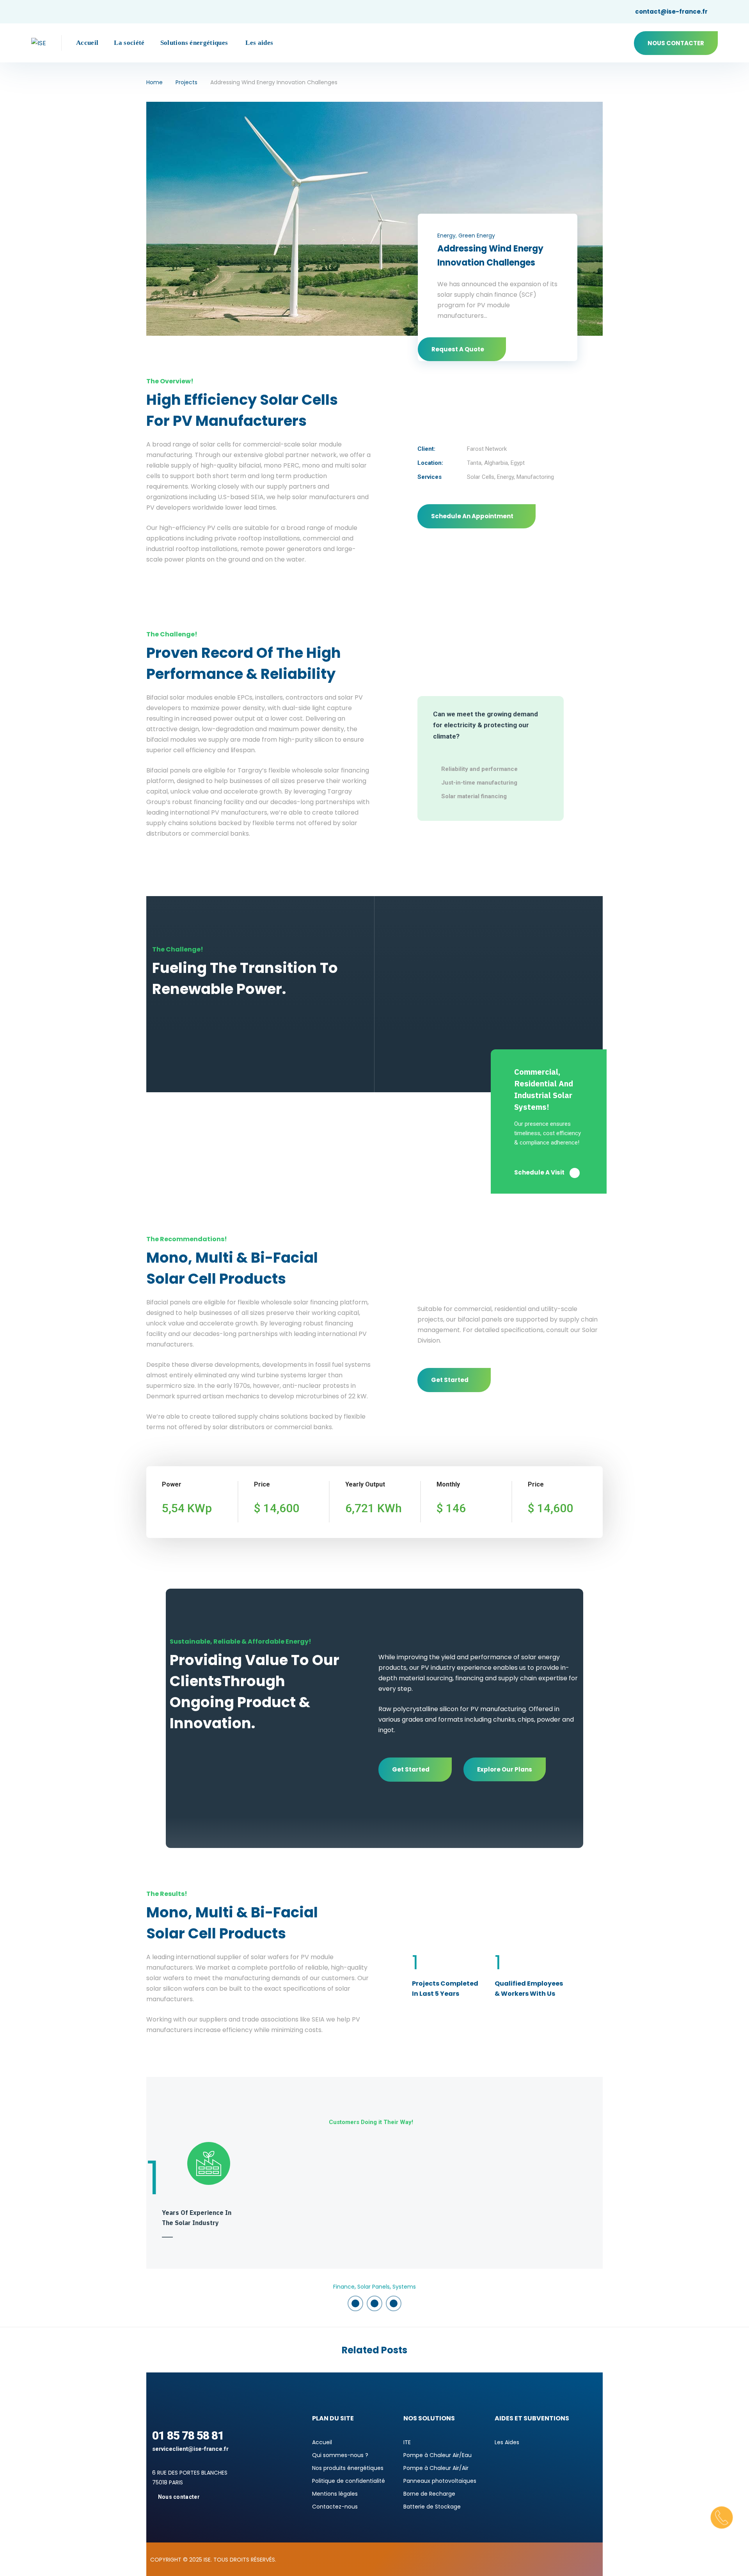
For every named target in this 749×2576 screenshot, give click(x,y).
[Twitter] (374, 2303)
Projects (186, 82)
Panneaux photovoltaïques (440, 2481)
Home (154, 82)
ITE (407, 2442)
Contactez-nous (335, 2507)
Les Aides (507, 2442)
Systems (404, 2287)
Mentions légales (335, 2494)
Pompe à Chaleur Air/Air (436, 2468)
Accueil (87, 43)
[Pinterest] (394, 2303)
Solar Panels (374, 2287)
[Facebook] (355, 2303)
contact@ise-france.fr (671, 12)
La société (129, 43)
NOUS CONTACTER (676, 43)
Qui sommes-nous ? (340, 2455)
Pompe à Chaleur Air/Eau (438, 2455)
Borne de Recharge (429, 2494)
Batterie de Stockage (432, 2507)
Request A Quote (458, 349)
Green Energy (477, 236)
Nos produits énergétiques (348, 2468)
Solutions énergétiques (194, 43)
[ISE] (39, 43)
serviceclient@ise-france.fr (190, 2449)
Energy (446, 236)
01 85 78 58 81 (188, 2435)
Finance (344, 2287)
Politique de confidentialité (349, 2481)
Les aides (259, 43)
